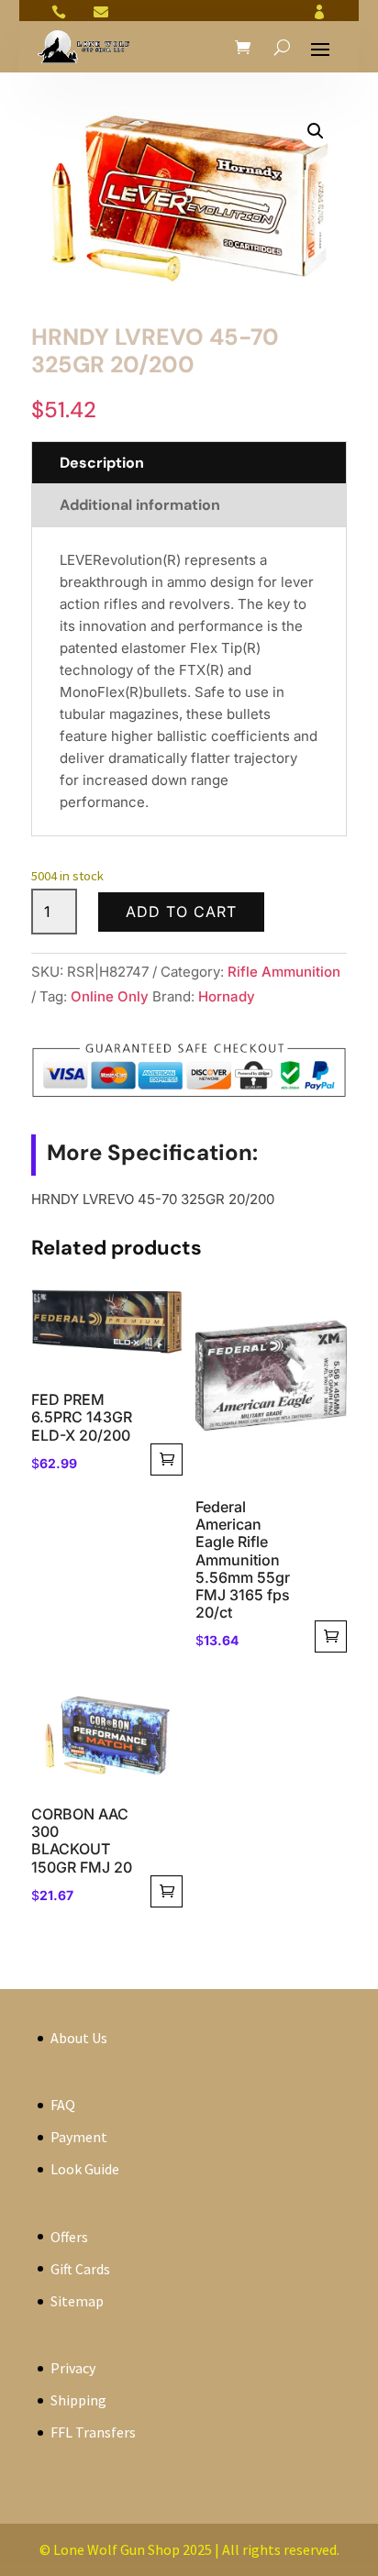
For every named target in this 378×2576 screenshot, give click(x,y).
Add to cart (181, 912)
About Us (79, 2038)
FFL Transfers (93, 2432)
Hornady (227, 996)
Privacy (73, 2368)
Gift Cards (80, 2269)
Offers (69, 2237)
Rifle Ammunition (284, 972)
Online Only (110, 996)
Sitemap (77, 2301)
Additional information (140, 505)
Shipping (78, 2400)
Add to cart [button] (167, 1459)
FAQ (63, 2105)
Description (102, 463)
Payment (79, 2137)
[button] (316, 131)
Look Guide (85, 2169)
